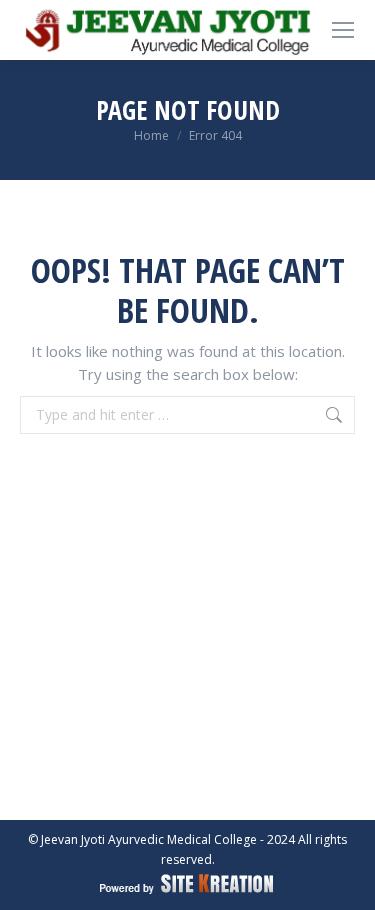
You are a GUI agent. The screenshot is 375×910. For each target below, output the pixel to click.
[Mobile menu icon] (343, 30)
